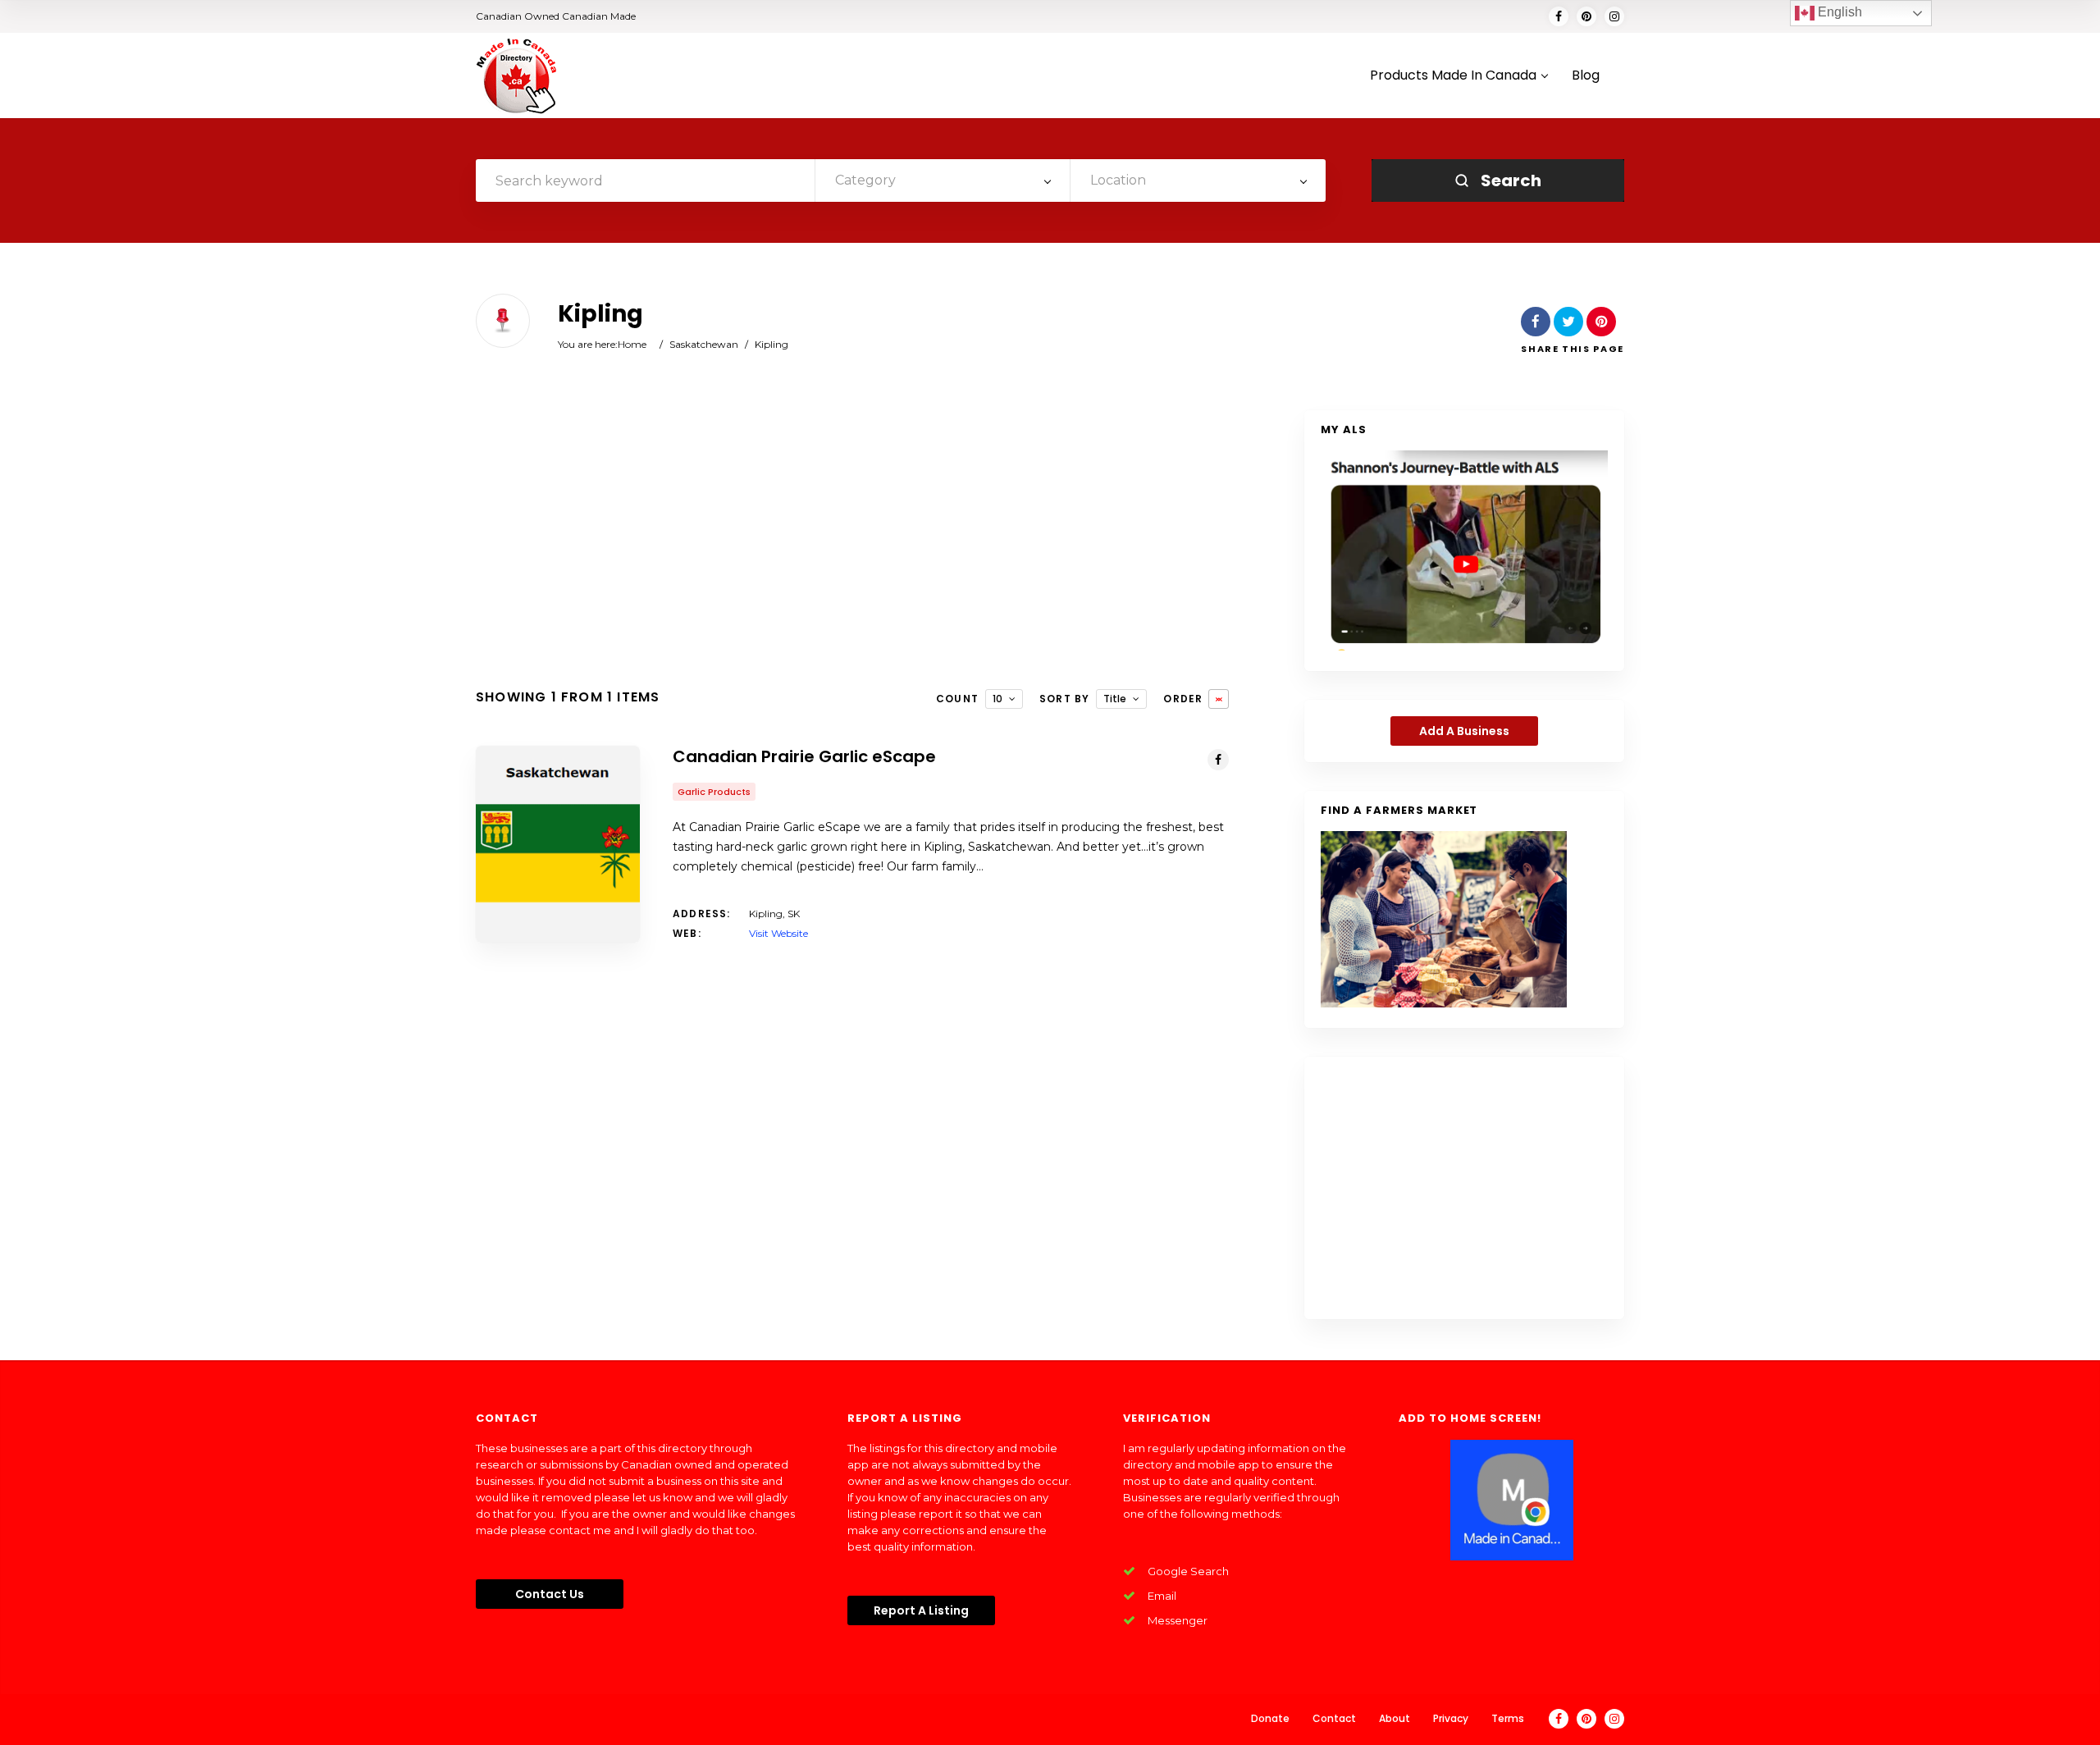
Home (632, 344)
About (1395, 1718)
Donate (1270, 1718)
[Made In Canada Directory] (517, 75)
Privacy (1451, 1718)
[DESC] (1219, 699)
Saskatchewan (704, 344)
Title (1115, 699)
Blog (1586, 76)
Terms (1508, 1718)
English (1838, 12)
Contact (1334, 1718)
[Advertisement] (852, 541)
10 (997, 699)
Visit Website (778, 933)
